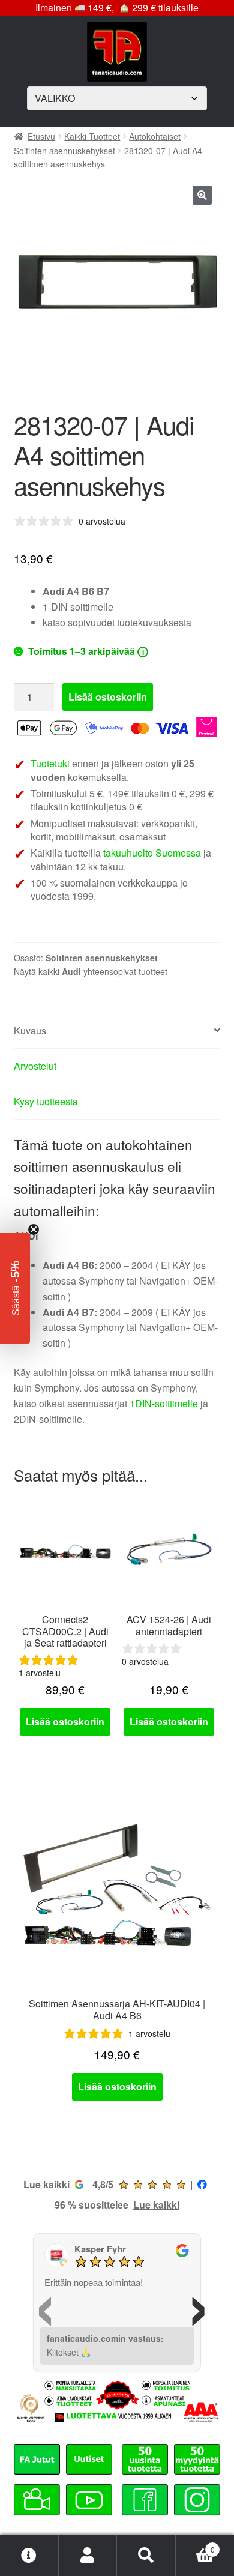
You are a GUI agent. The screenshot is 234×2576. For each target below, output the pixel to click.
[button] (202, 195)
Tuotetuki (50, 763)
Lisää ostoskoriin (108, 697)
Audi (71, 971)
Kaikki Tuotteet (92, 136)
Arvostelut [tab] (35, 1066)
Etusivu (41, 136)
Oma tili (88, 2556)
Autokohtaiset (155, 136)
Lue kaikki (46, 2184)
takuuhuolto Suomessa (152, 853)
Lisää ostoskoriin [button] (65, 1721)
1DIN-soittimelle (164, 1403)
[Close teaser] (34, 1229)
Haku (146, 2556)
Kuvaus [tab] (30, 1030)
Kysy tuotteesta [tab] (46, 1101)
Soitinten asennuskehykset (64, 151)
